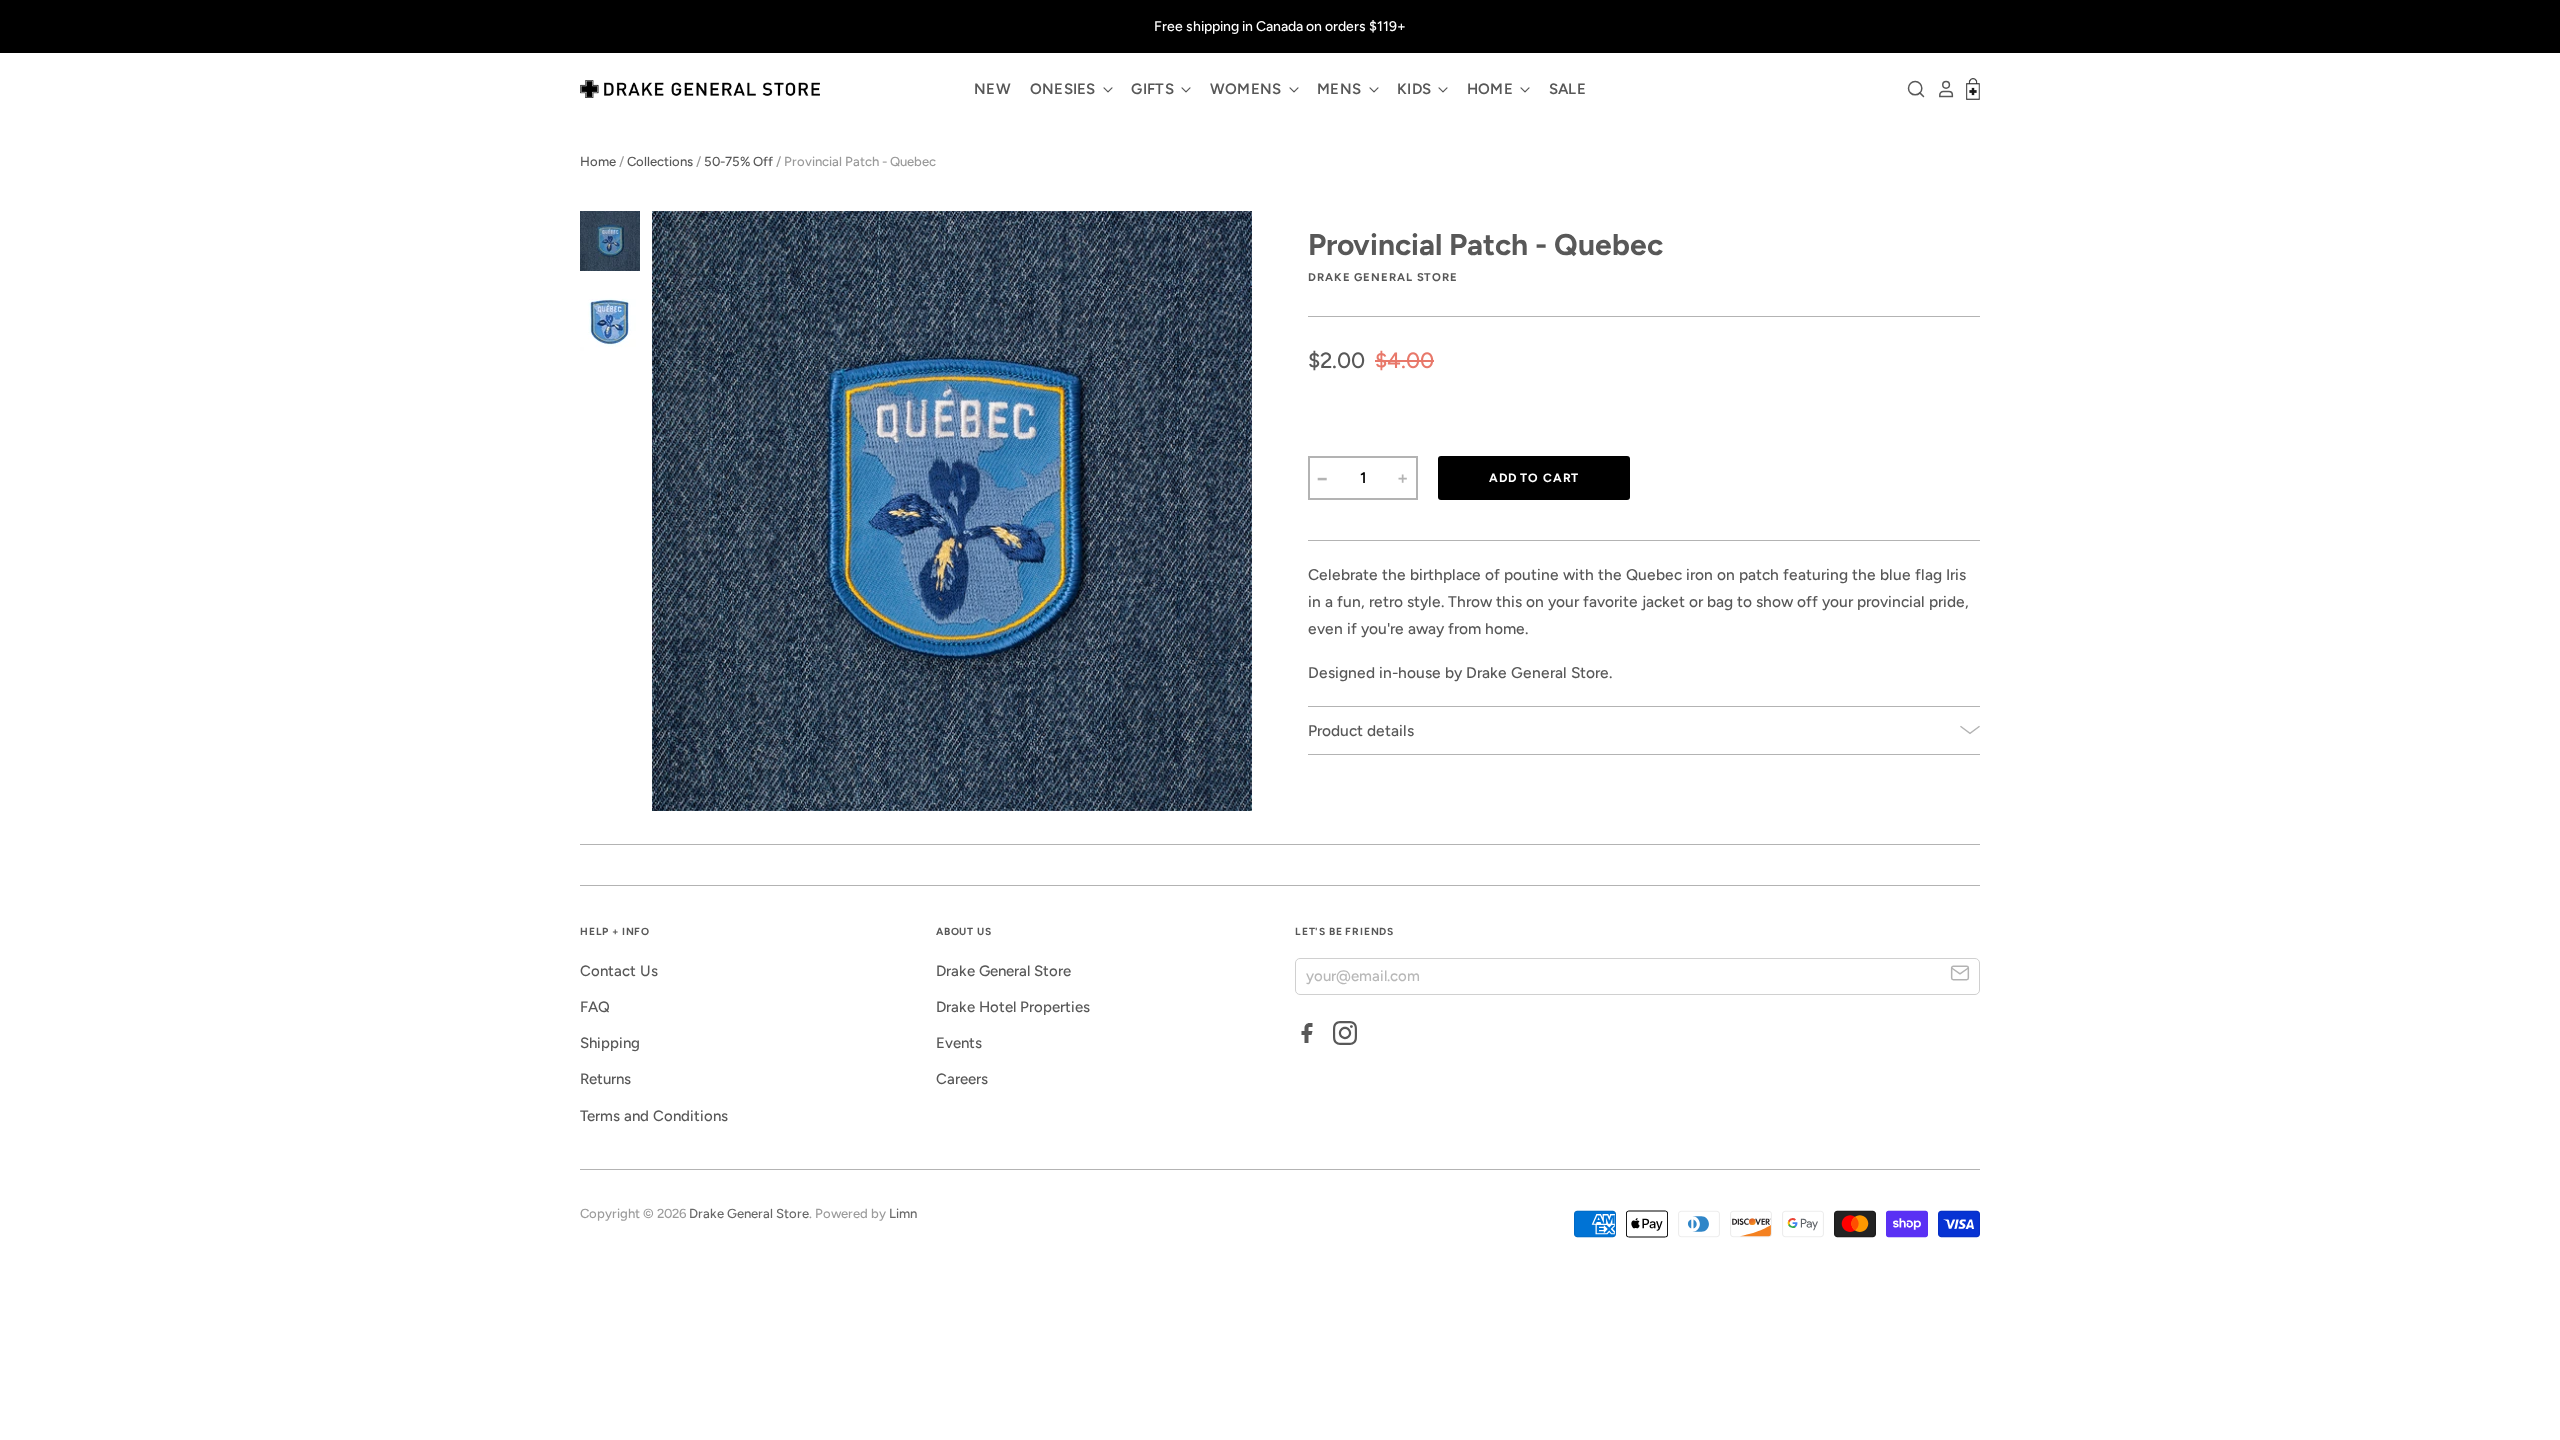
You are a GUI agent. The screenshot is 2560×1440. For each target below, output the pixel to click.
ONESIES (1065, 89)
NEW (992, 89)
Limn (903, 1213)
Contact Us (619, 971)
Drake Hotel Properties (1013, 1007)
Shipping (610, 1043)
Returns (605, 1079)
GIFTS (1154, 89)
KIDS (1416, 89)
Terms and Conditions (654, 1116)
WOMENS (1248, 89)
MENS (1341, 89)
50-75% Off (738, 161)
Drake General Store (1003, 971)
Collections (660, 161)
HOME (1492, 89)
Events (959, 1043)
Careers (962, 1079)
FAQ (595, 1007)
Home (598, 161)
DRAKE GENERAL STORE (1383, 277)
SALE (1567, 89)
